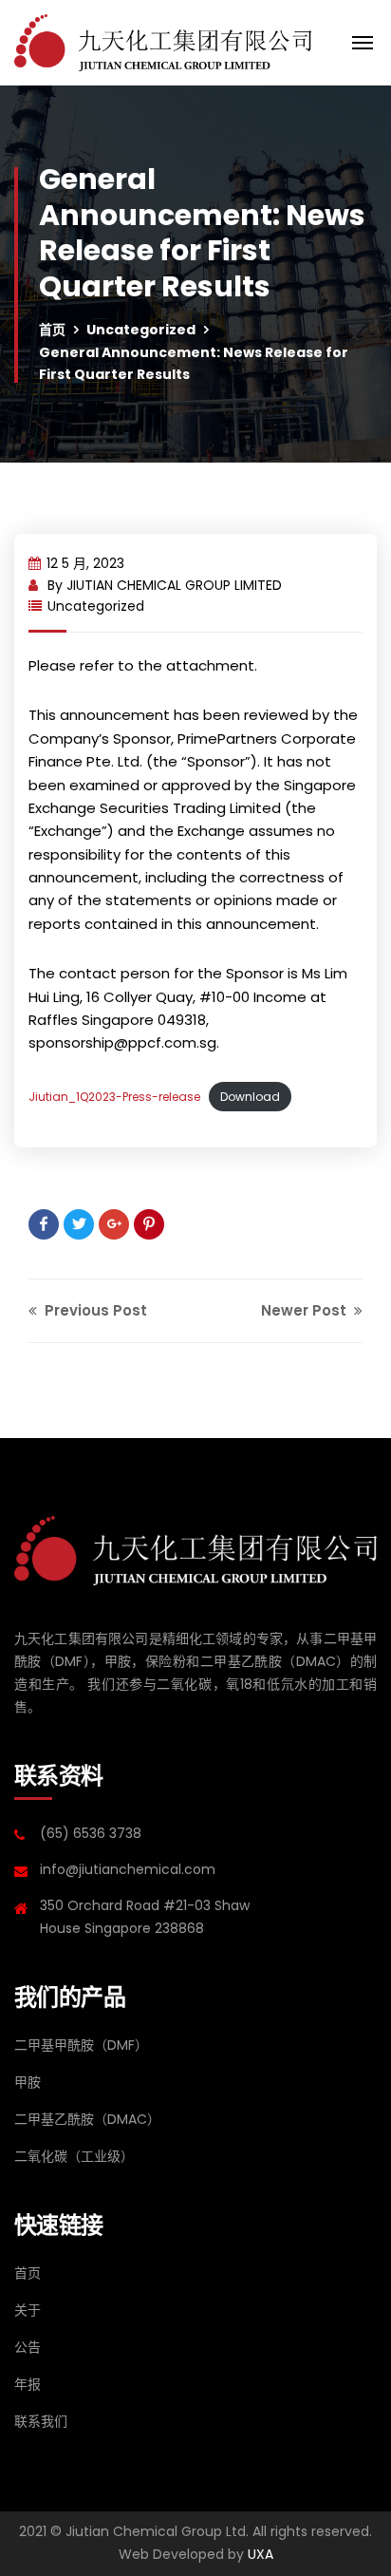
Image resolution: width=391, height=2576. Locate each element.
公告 (28, 2347)
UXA (261, 2554)
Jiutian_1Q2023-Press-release (114, 1097)
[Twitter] (79, 1224)
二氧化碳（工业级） (74, 2156)
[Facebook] (44, 1224)
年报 (28, 2384)
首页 (52, 330)
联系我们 (41, 2421)
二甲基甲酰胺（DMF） (81, 2045)
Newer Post (306, 1310)
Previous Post (94, 1310)
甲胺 (28, 2082)
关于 (28, 2310)
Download (250, 1097)
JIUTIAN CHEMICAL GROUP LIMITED (174, 585)
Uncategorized (141, 330)
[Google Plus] (114, 1224)
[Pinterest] (149, 1224)
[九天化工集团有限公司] (163, 43)
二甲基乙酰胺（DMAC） (87, 2119)
